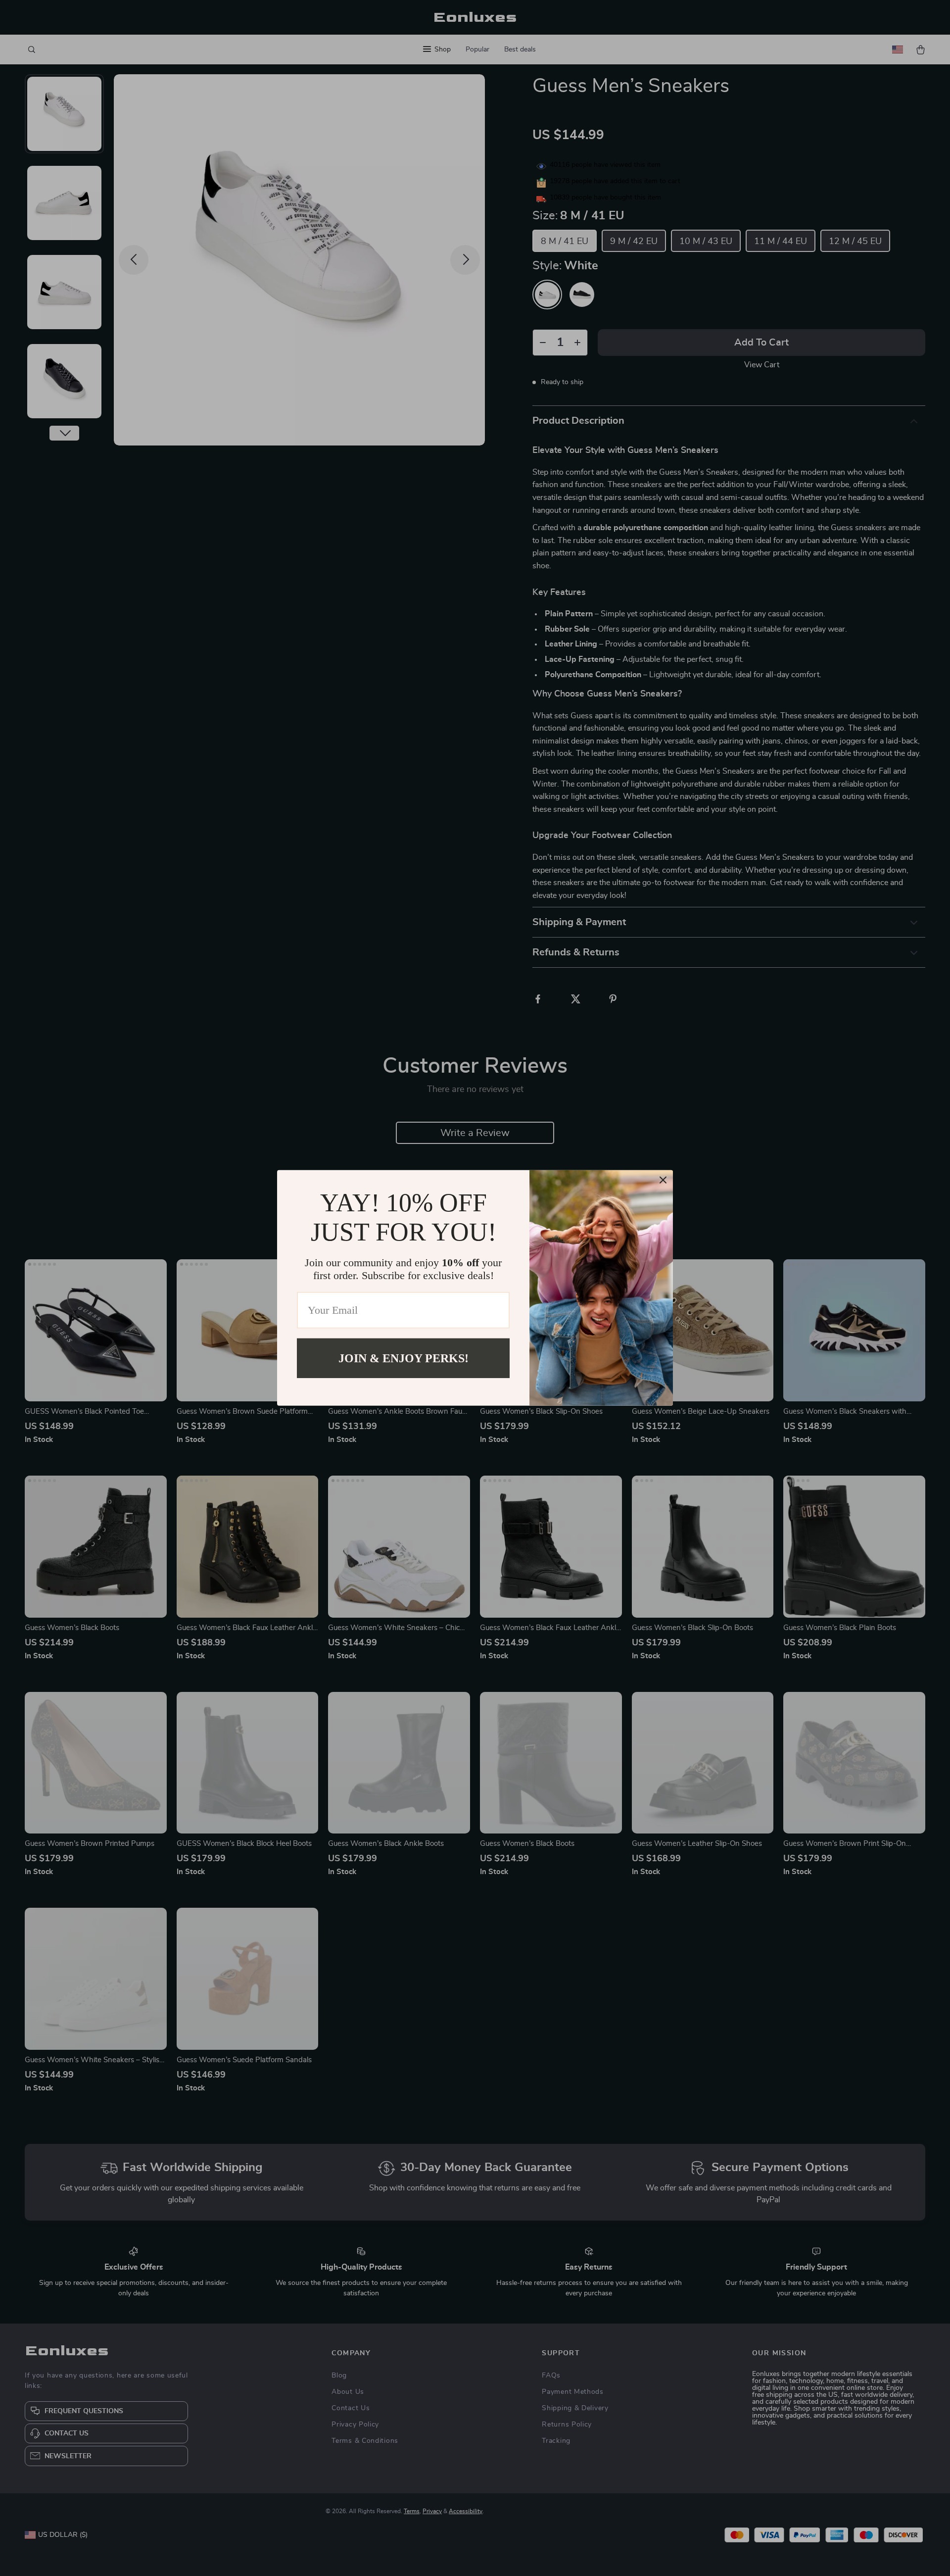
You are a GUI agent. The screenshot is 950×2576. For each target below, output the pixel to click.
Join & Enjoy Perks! (404, 1358)
